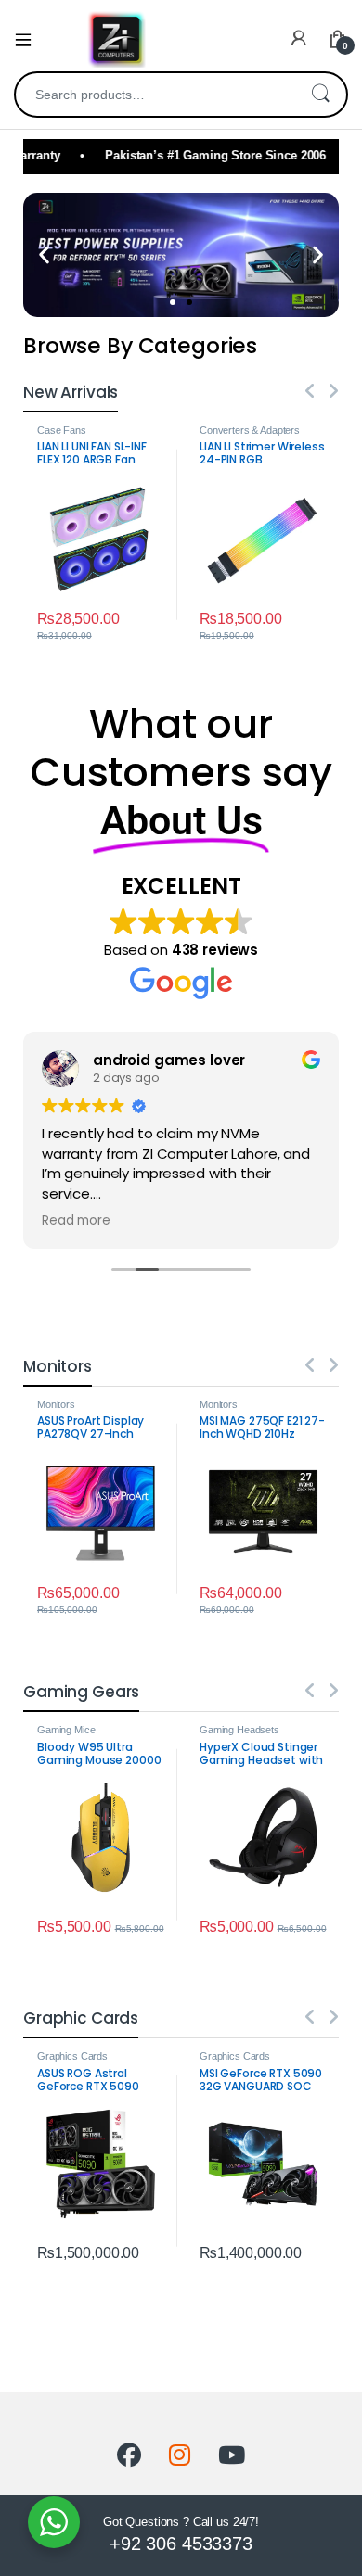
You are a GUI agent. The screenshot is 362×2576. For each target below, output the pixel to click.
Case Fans (62, 430)
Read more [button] (76, 1221)
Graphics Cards (72, 2056)
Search (320, 95)
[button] (44, 254)
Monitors (56, 1404)
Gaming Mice (66, 1730)
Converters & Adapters (250, 430)
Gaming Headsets (239, 1730)
